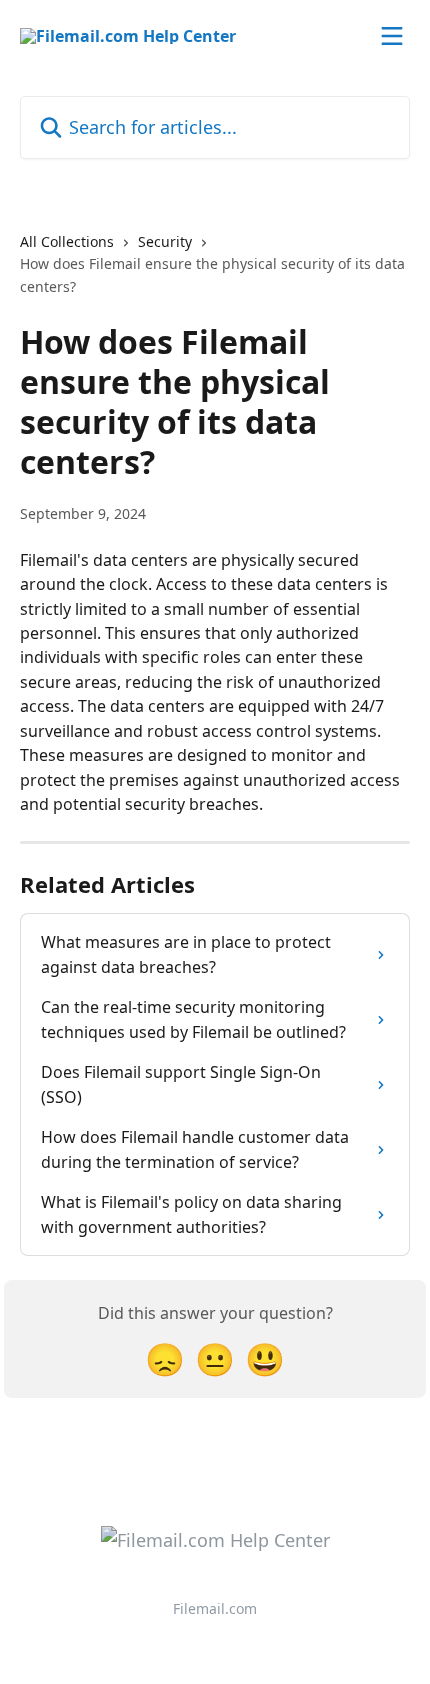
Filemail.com (215, 1608)
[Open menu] (392, 36)
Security (165, 241)
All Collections (67, 241)
